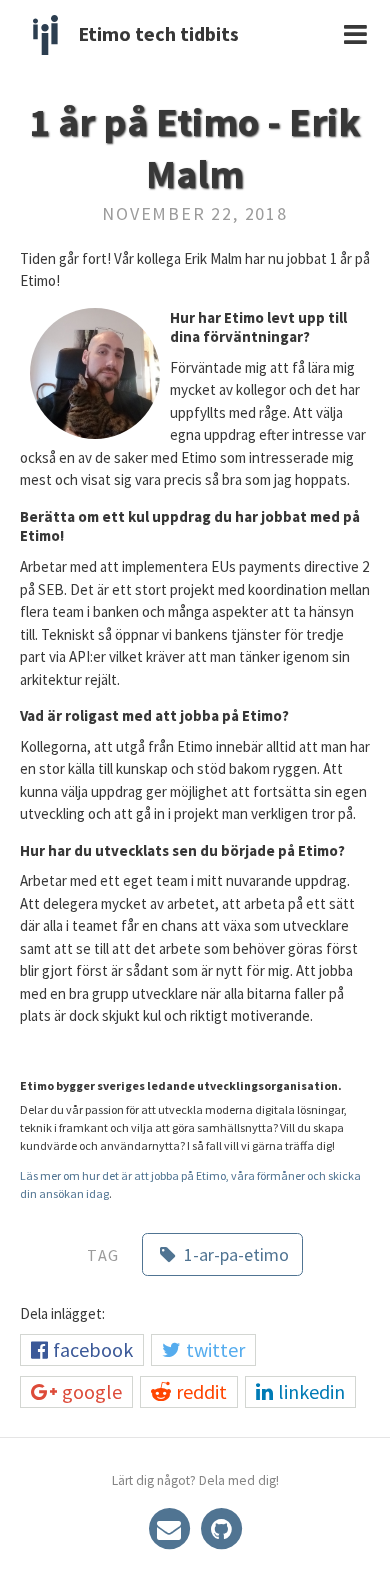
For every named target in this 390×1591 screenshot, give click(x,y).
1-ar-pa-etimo (234, 1254)
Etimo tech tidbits (158, 33)
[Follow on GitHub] (221, 1526)
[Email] (171, 1526)
